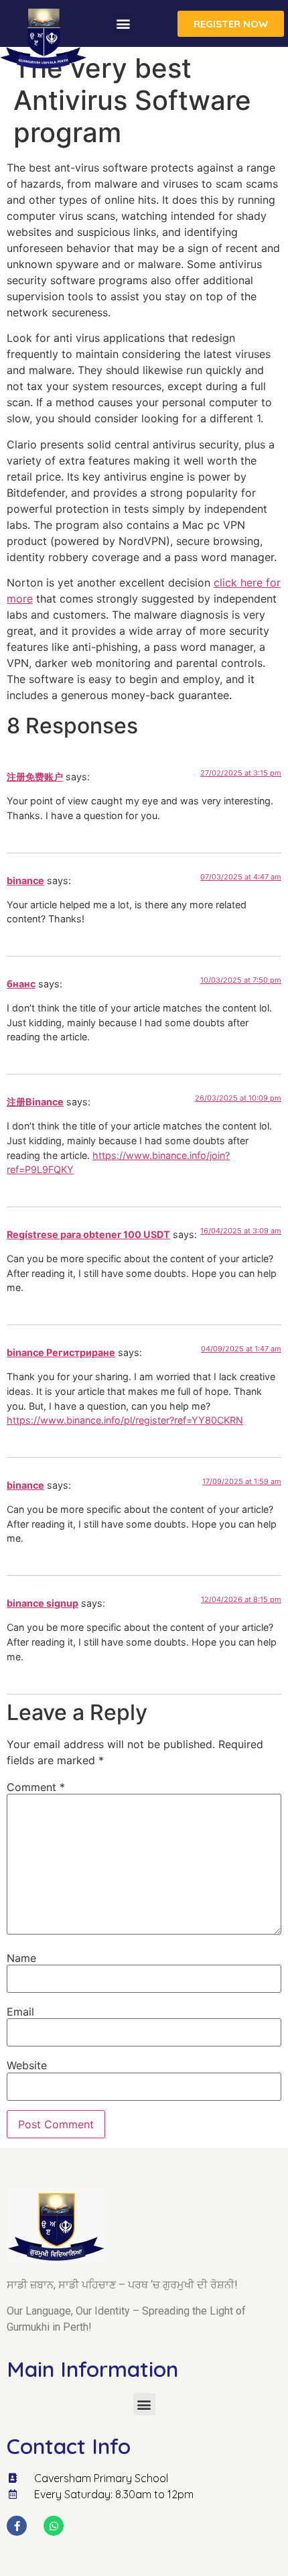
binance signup (43, 1603)
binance (25, 880)
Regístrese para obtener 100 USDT (88, 1234)
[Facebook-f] (17, 2526)
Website (27, 2065)
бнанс (21, 984)
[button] (123, 24)
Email (20, 2012)
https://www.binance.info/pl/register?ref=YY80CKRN (125, 1420)
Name (21, 1958)
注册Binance (35, 1102)
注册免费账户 (35, 777)
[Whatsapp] (54, 2526)
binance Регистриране (61, 1352)
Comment (36, 1787)
